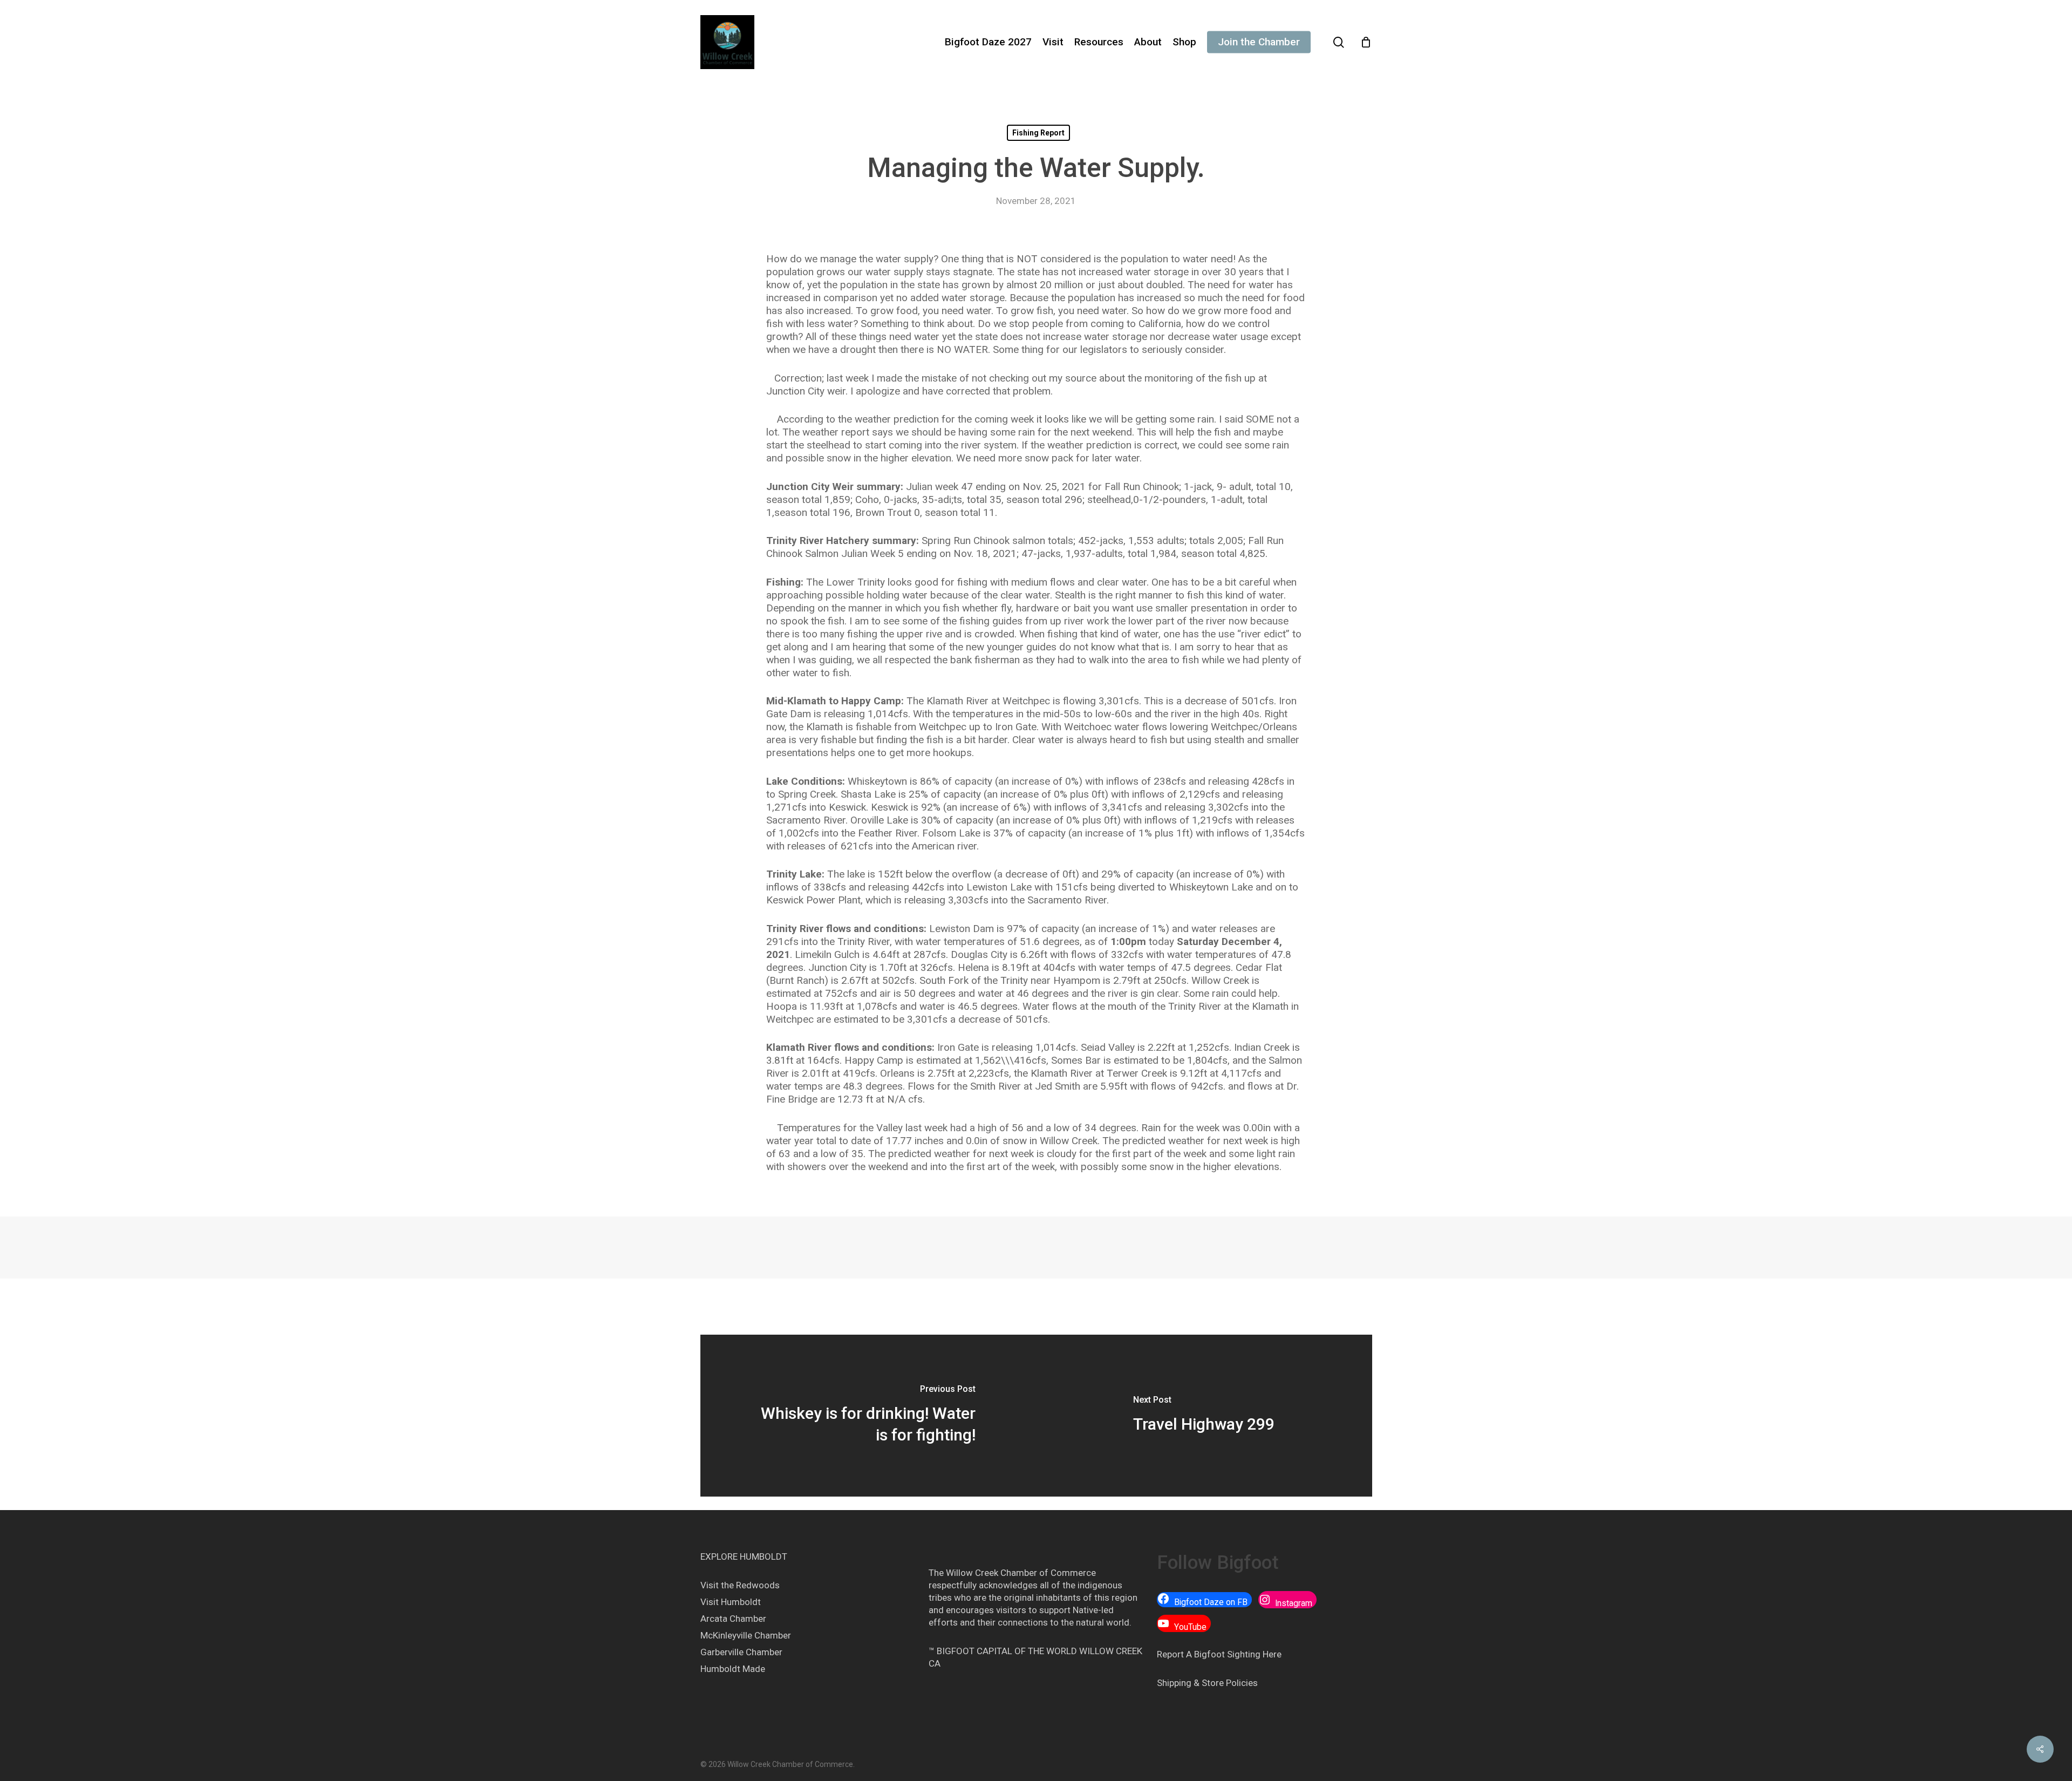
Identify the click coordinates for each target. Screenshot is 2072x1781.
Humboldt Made (733, 1669)
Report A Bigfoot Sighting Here (1219, 1654)
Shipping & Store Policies (1207, 1683)
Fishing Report (1038, 133)
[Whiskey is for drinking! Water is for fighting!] (868, 1416)
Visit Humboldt (731, 1602)
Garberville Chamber (741, 1652)
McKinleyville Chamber (746, 1635)
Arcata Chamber (733, 1619)
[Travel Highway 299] (1204, 1416)
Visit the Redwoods (740, 1585)
